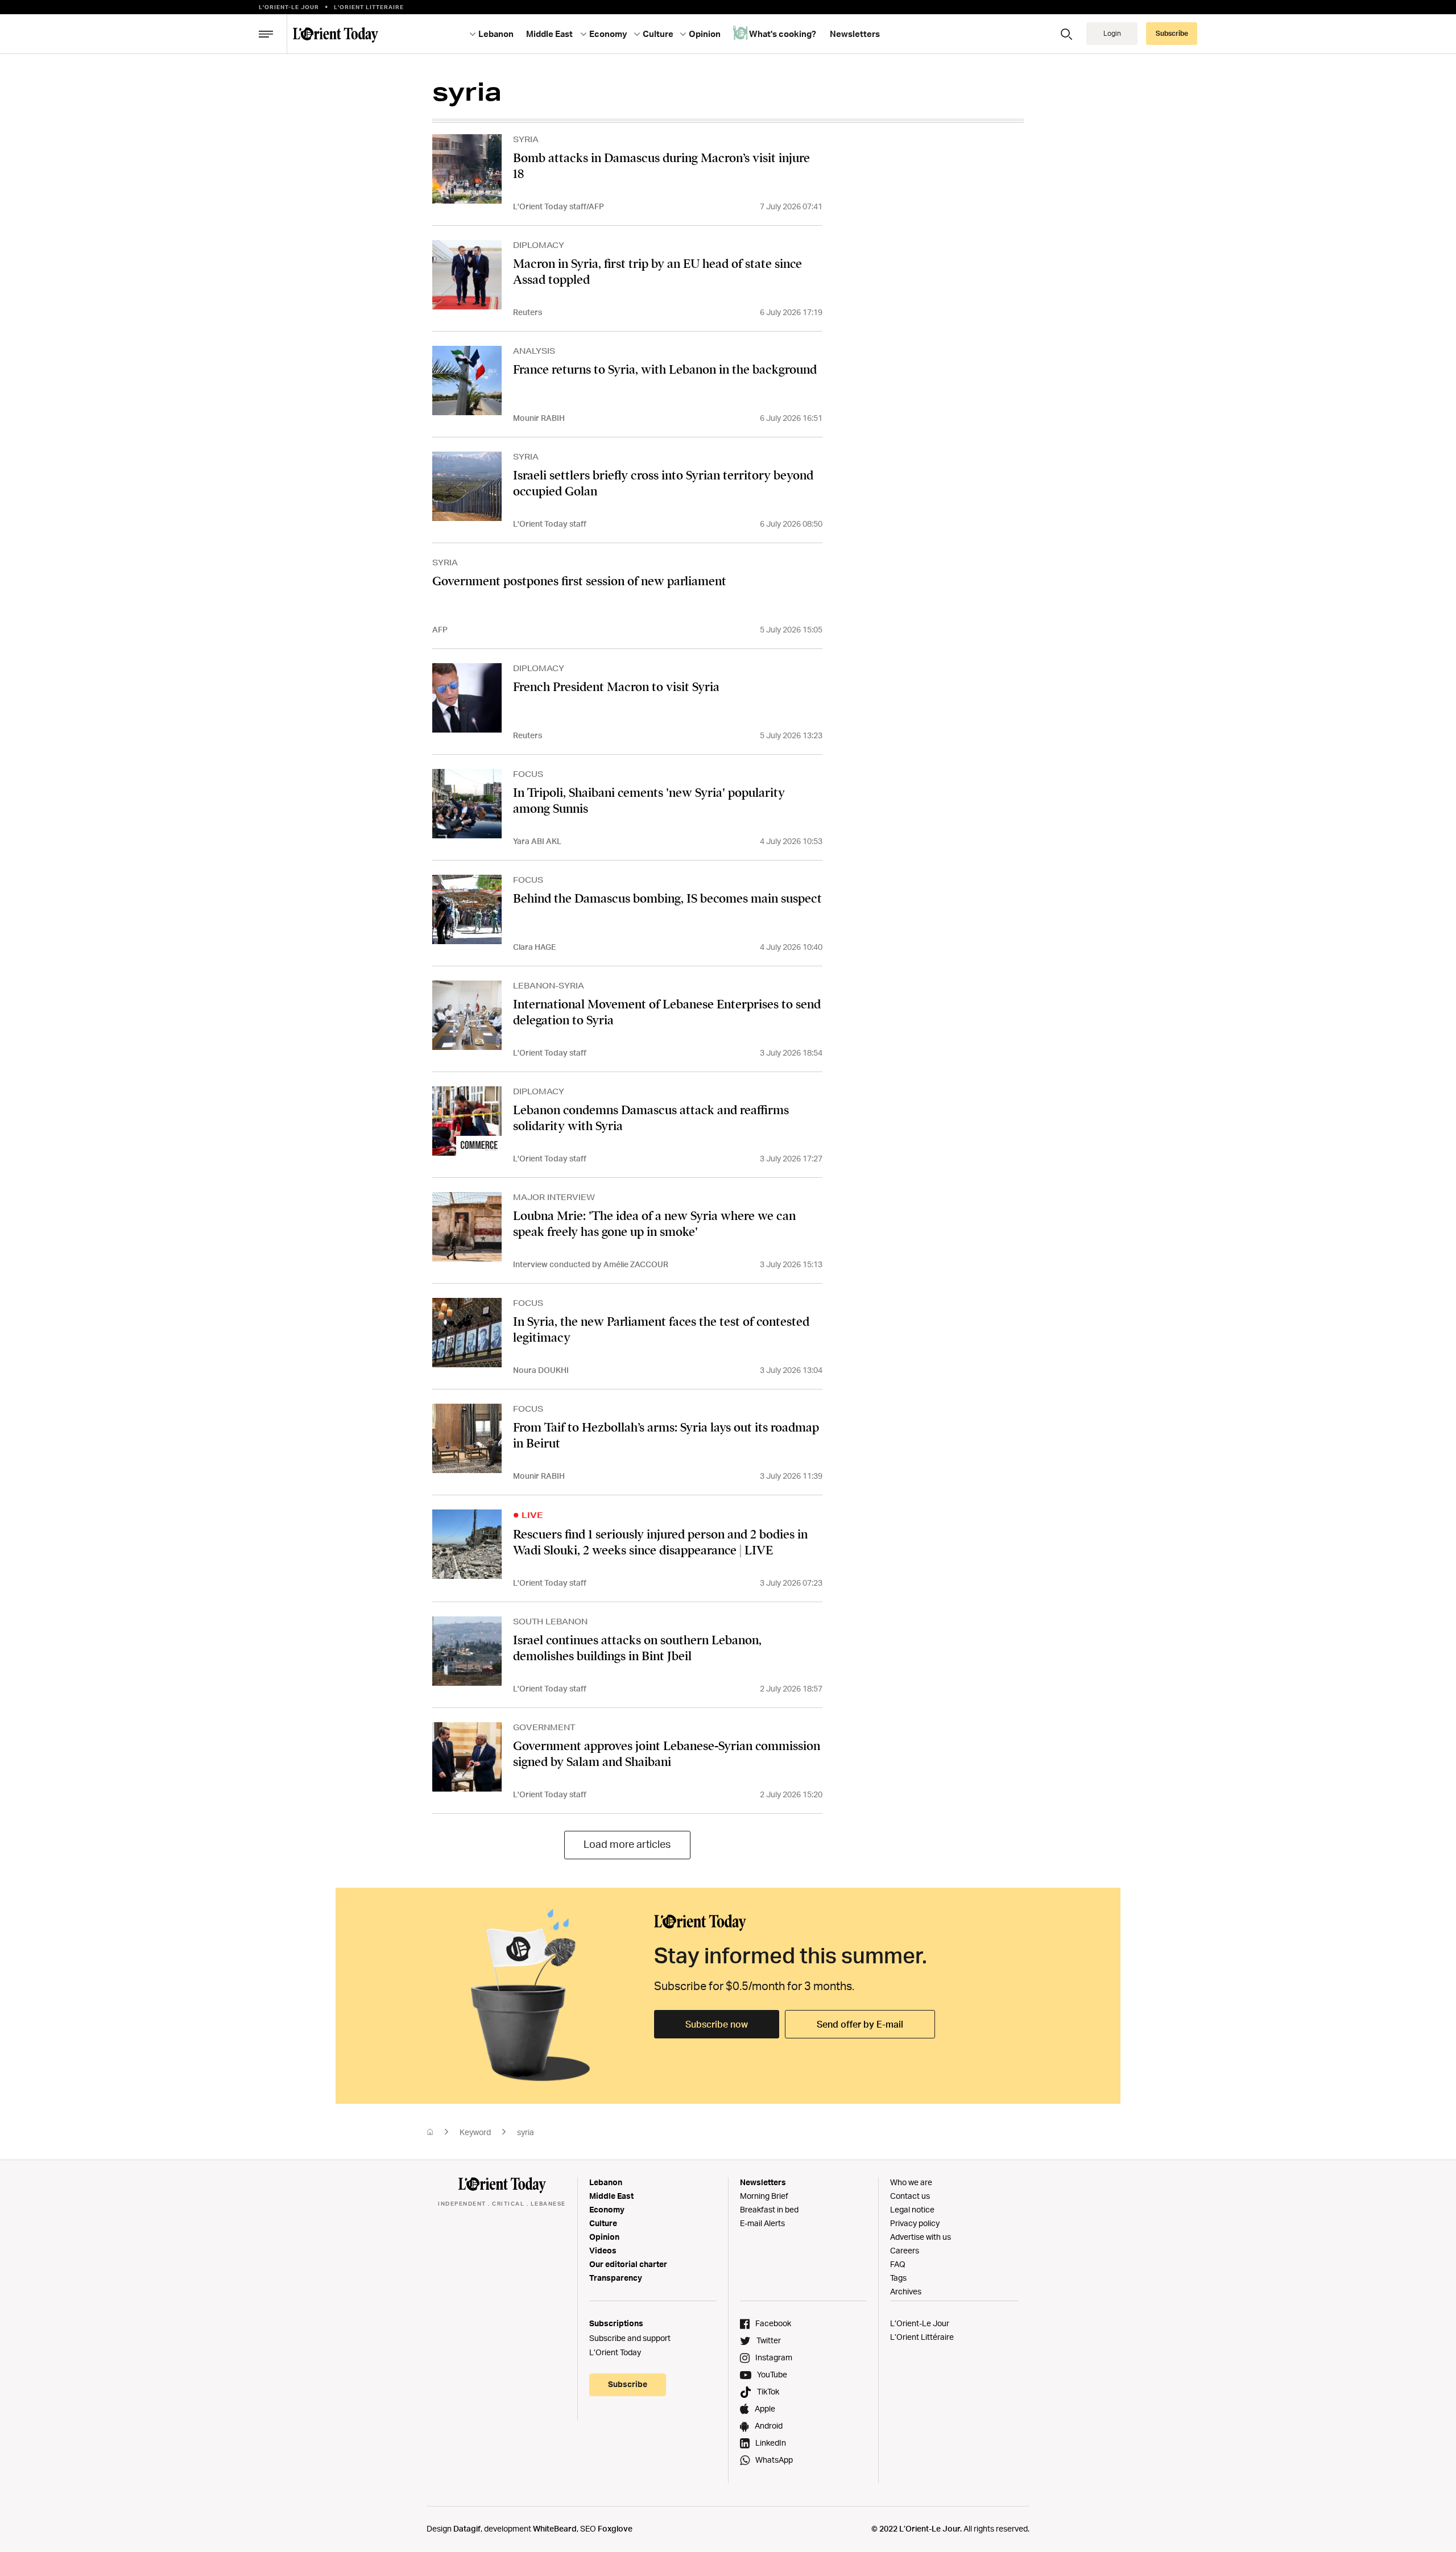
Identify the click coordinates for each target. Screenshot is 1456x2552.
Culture (603, 2223)
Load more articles (627, 1844)
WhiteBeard (555, 2528)
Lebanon (606, 2182)
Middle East (611, 2196)
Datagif (467, 2528)
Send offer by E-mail (860, 2024)
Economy (607, 2209)
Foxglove (615, 2528)
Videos (603, 2250)
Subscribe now (717, 2024)
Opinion (604, 2237)
